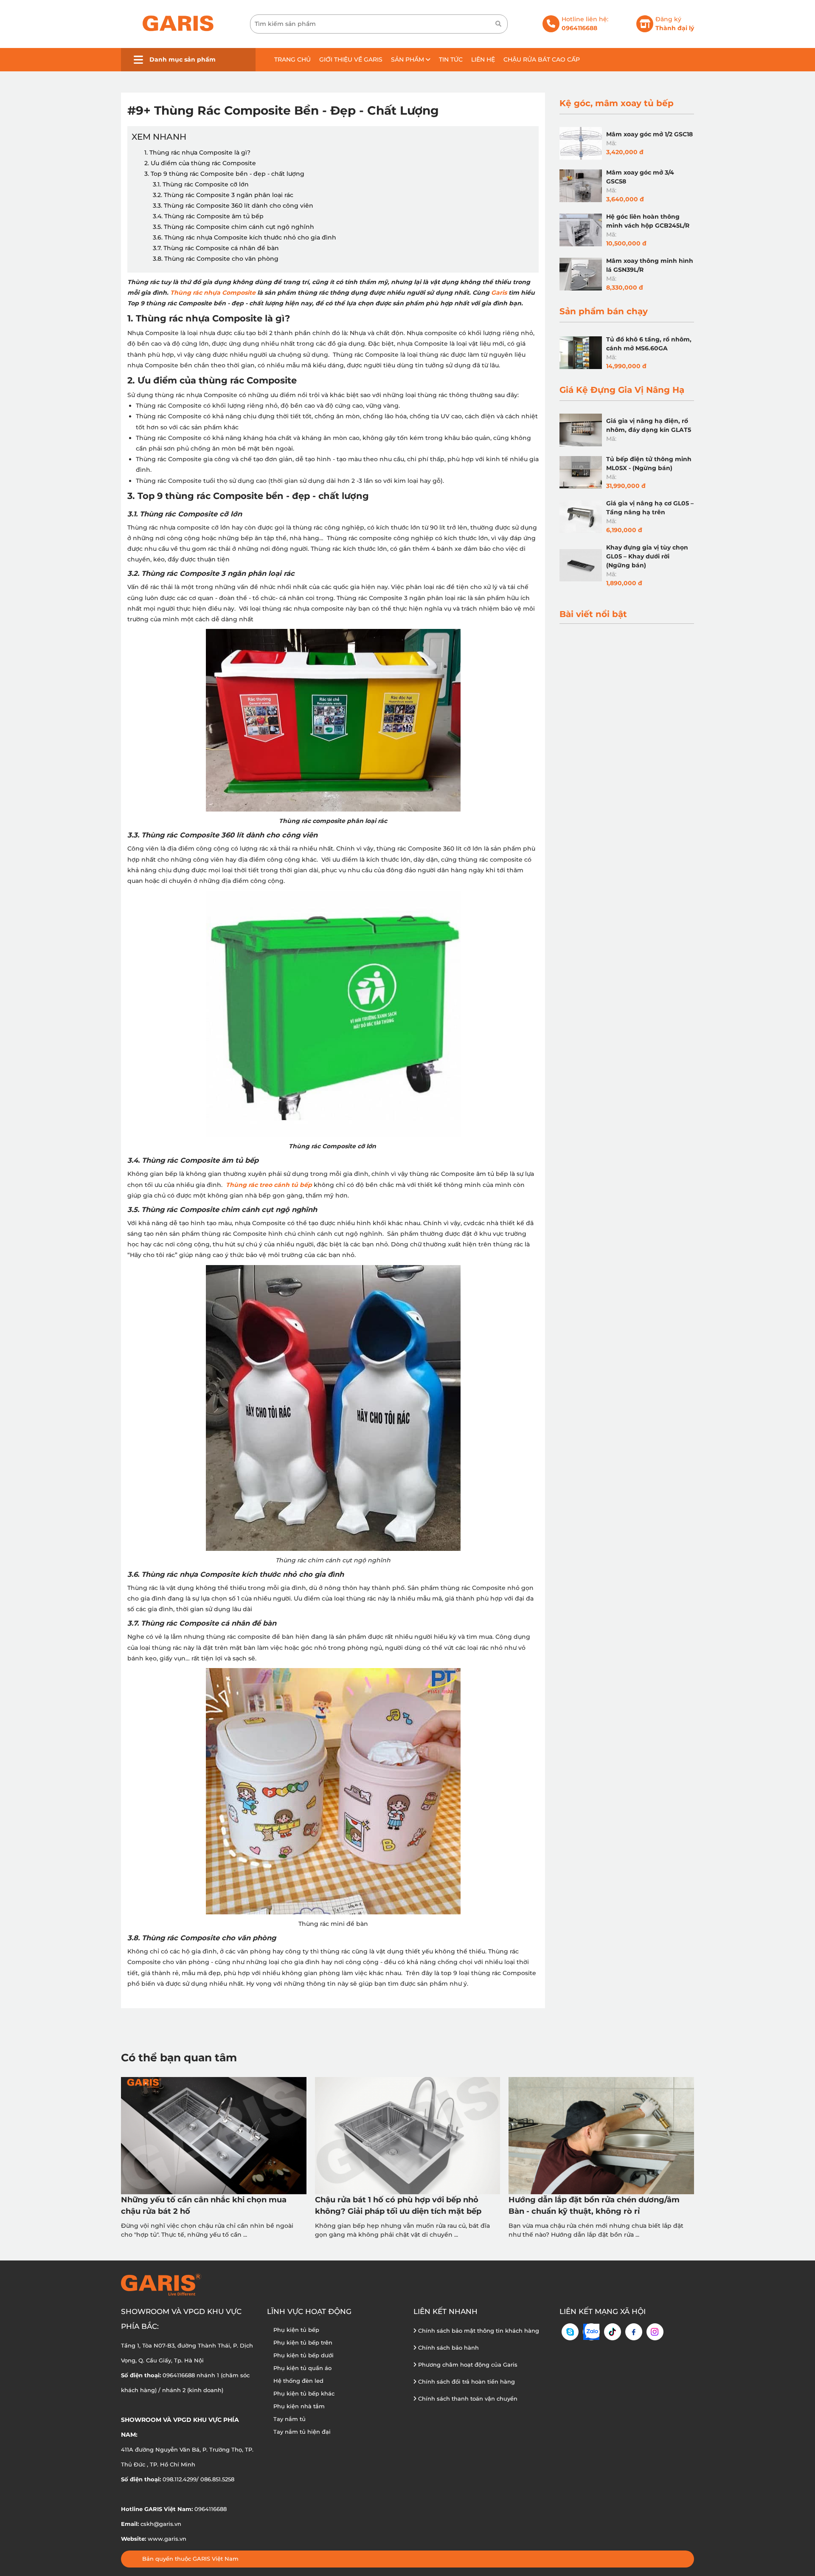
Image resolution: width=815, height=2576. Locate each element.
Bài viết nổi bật (593, 614)
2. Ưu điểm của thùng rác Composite (200, 163)
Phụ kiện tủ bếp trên (303, 2342)
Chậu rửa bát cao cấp (542, 59)
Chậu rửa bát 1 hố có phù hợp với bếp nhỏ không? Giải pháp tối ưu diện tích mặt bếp (398, 2205)
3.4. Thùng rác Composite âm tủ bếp (209, 216)
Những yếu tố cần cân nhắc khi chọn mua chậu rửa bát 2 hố (204, 2205)
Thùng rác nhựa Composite (213, 293)
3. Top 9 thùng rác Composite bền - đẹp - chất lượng (225, 174)
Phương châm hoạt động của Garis (467, 2365)
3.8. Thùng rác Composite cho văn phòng (216, 259)
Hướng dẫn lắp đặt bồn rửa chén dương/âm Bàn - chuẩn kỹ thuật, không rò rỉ (594, 2205)
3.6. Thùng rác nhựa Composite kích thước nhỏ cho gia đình (245, 237)
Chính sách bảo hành (448, 2348)
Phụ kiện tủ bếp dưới (304, 2355)
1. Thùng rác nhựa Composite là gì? (198, 152)
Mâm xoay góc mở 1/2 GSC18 (649, 134)
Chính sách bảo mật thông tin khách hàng (478, 2331)
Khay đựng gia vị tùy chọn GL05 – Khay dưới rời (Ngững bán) (647, 556)
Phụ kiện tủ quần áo (302, 2368)
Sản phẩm (408, 59)
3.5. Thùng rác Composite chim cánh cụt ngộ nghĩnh (234, 227)
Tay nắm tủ (289, 2419)
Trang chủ (292, 59)
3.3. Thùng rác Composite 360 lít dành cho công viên (234, 206)
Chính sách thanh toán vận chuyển (467, 2398)
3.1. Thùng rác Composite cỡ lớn (202, 184)
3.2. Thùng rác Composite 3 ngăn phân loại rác (224, 195)
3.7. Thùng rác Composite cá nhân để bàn (216, 248)
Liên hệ (483, 59)
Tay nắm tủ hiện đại (302, 2432)
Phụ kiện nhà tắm (299, 2406)
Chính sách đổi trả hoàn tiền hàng (466, 2382)
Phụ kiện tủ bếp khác (304, 2393)
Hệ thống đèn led (298, 2381)
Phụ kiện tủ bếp (296, 2330)
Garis (499, 293)
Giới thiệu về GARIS (351, 59)
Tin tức (451, 59)
